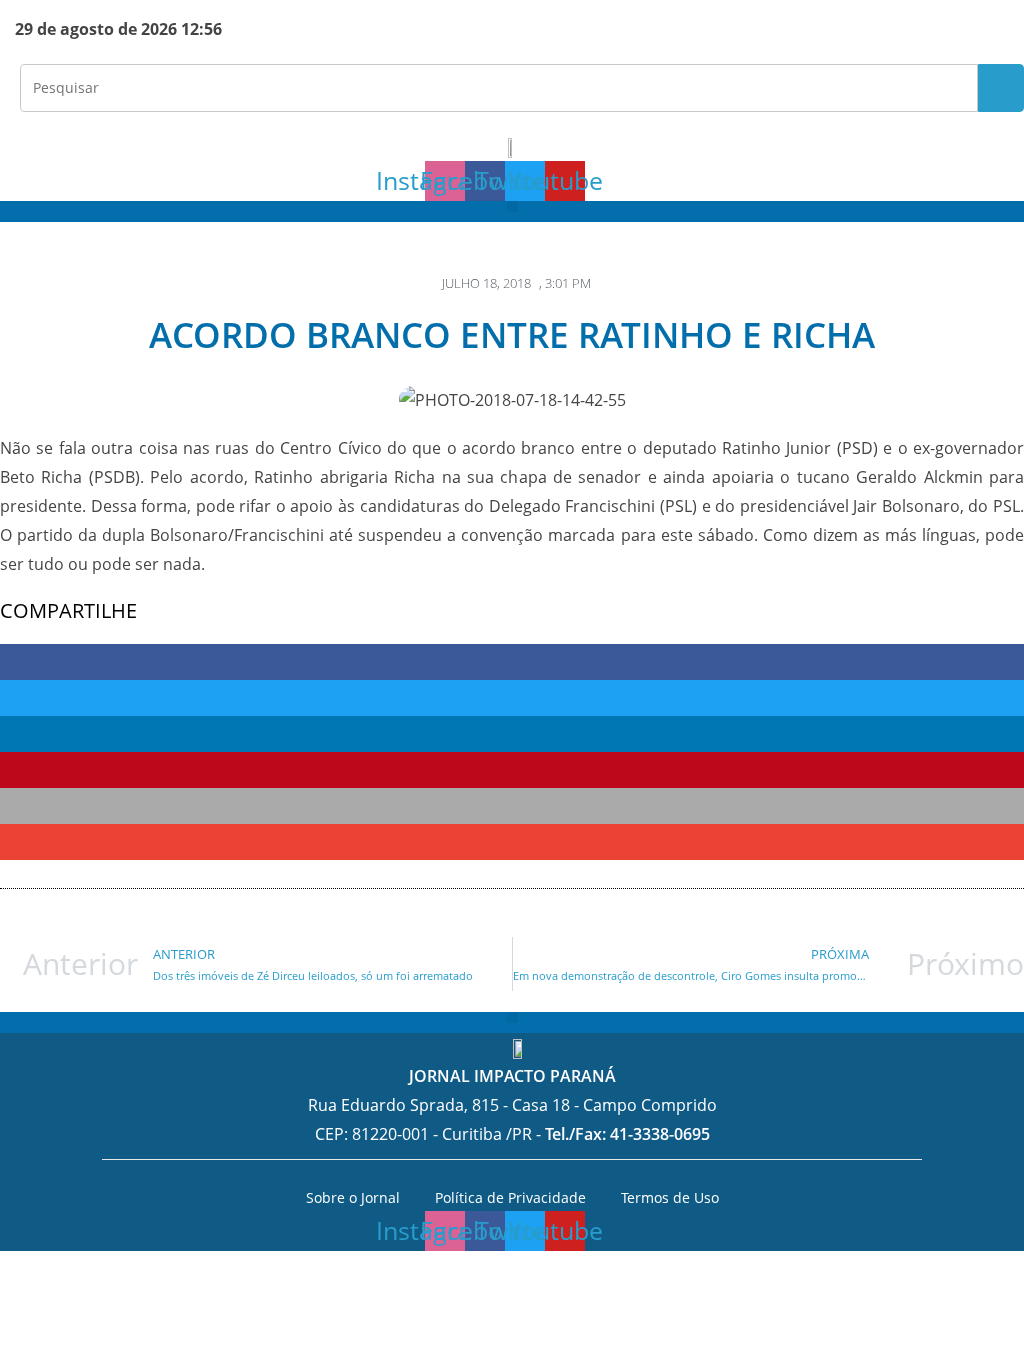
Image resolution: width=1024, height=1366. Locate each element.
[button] (512, 206)
